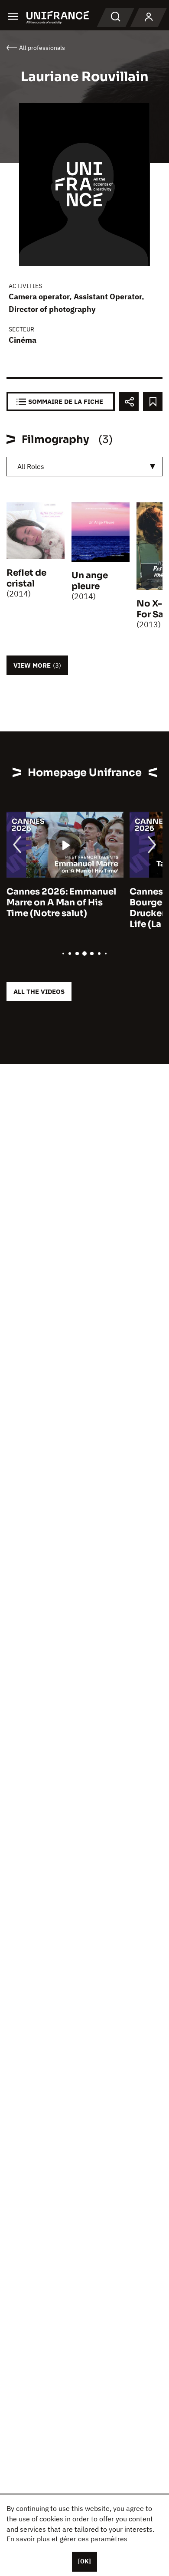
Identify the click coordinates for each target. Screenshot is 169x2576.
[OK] (84, 2561)
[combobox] (84, 467)
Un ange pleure (90, 581)
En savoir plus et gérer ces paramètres (67, 2539)
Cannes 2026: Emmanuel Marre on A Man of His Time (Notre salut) (61, 903)
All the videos (39, 991)
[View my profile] (149, 17)
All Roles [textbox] (31, 466)
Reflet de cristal (26, 578)
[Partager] (129, 401)
